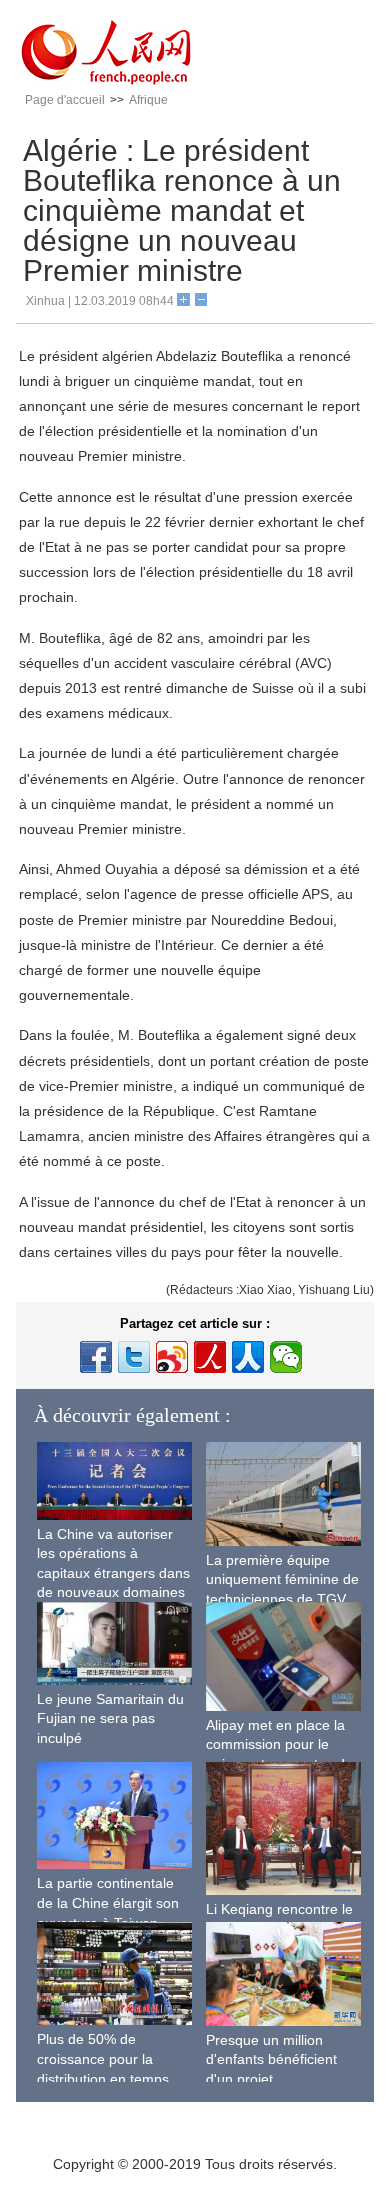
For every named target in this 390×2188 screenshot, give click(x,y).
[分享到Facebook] (96, 1357)
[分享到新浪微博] (172, 1357)
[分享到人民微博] (210, 1357)
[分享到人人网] (248, 1357)
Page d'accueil (65, 100)
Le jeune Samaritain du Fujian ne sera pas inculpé (110, 1718)
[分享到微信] (286, 1357)
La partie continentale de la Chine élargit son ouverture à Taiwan (108, 1902)
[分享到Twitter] (134, 1357)
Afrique (148, 100)
